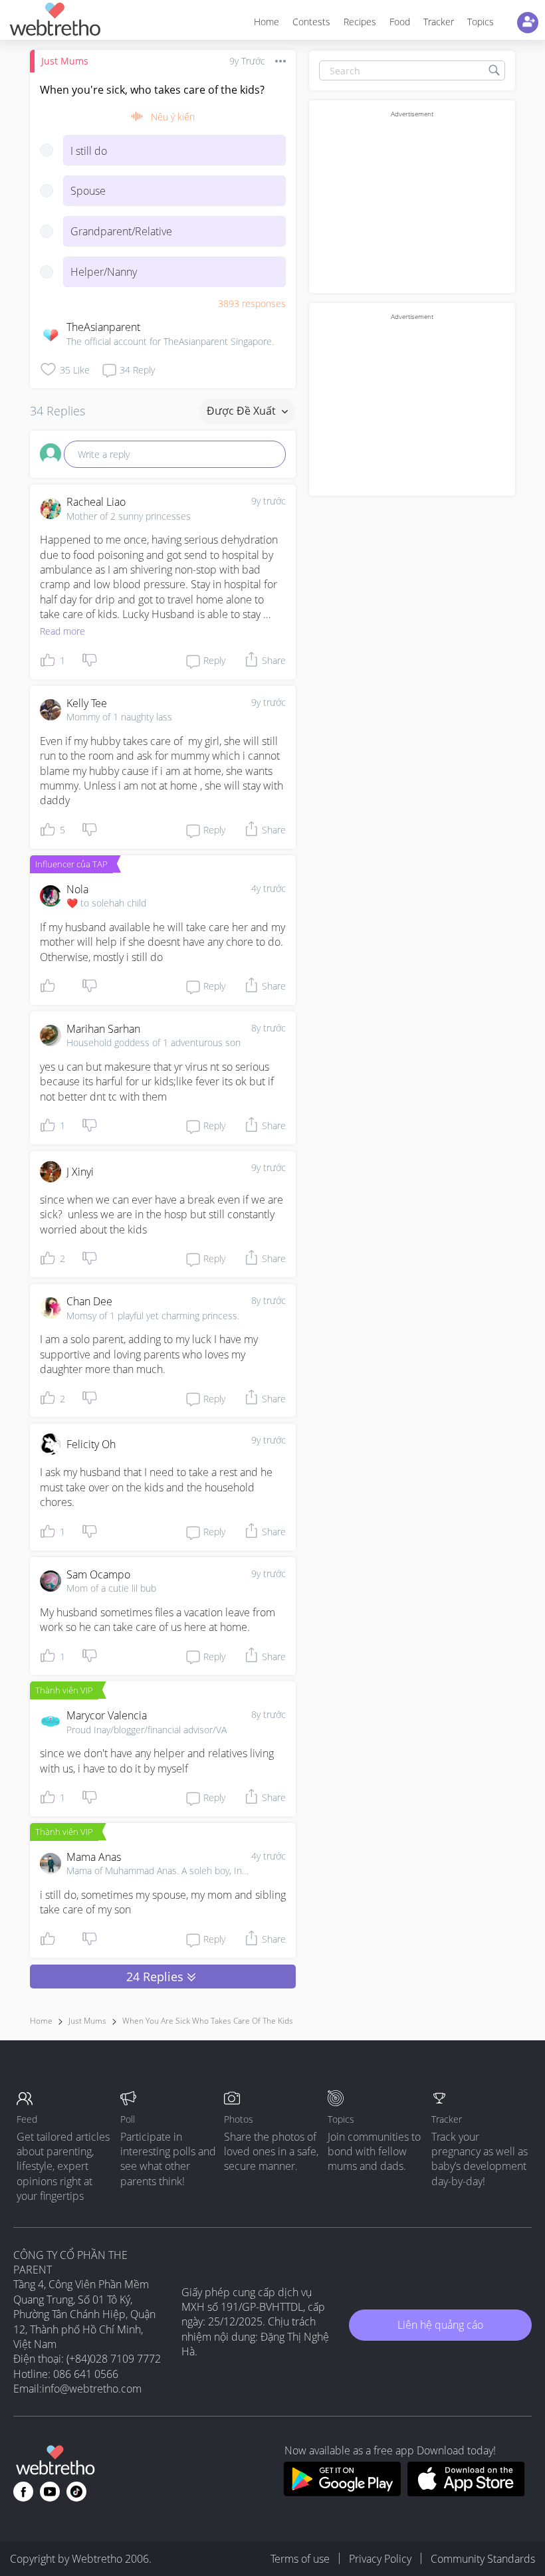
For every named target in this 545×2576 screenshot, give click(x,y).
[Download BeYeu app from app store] (466, 2492)
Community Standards (483, 2559)
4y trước (269, 888)
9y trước (269, 501)
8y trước (269, 1028)
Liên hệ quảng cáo (440, 2325)
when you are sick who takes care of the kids (208, 2021)
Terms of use (300, 2559)
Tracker (439, 22)
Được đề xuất (243, 411)
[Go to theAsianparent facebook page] (23, 2492)
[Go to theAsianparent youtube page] (50, 2492)
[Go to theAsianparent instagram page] (76, 2492)
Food (400, 22)
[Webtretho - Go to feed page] (54, 22)
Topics (481, 22)
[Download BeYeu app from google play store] (342, 2492)
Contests (311, 22)
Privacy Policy (380, 2559)
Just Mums (65, 61)
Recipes (360, 22)
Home (267, 22)
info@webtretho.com (92, 2389)
